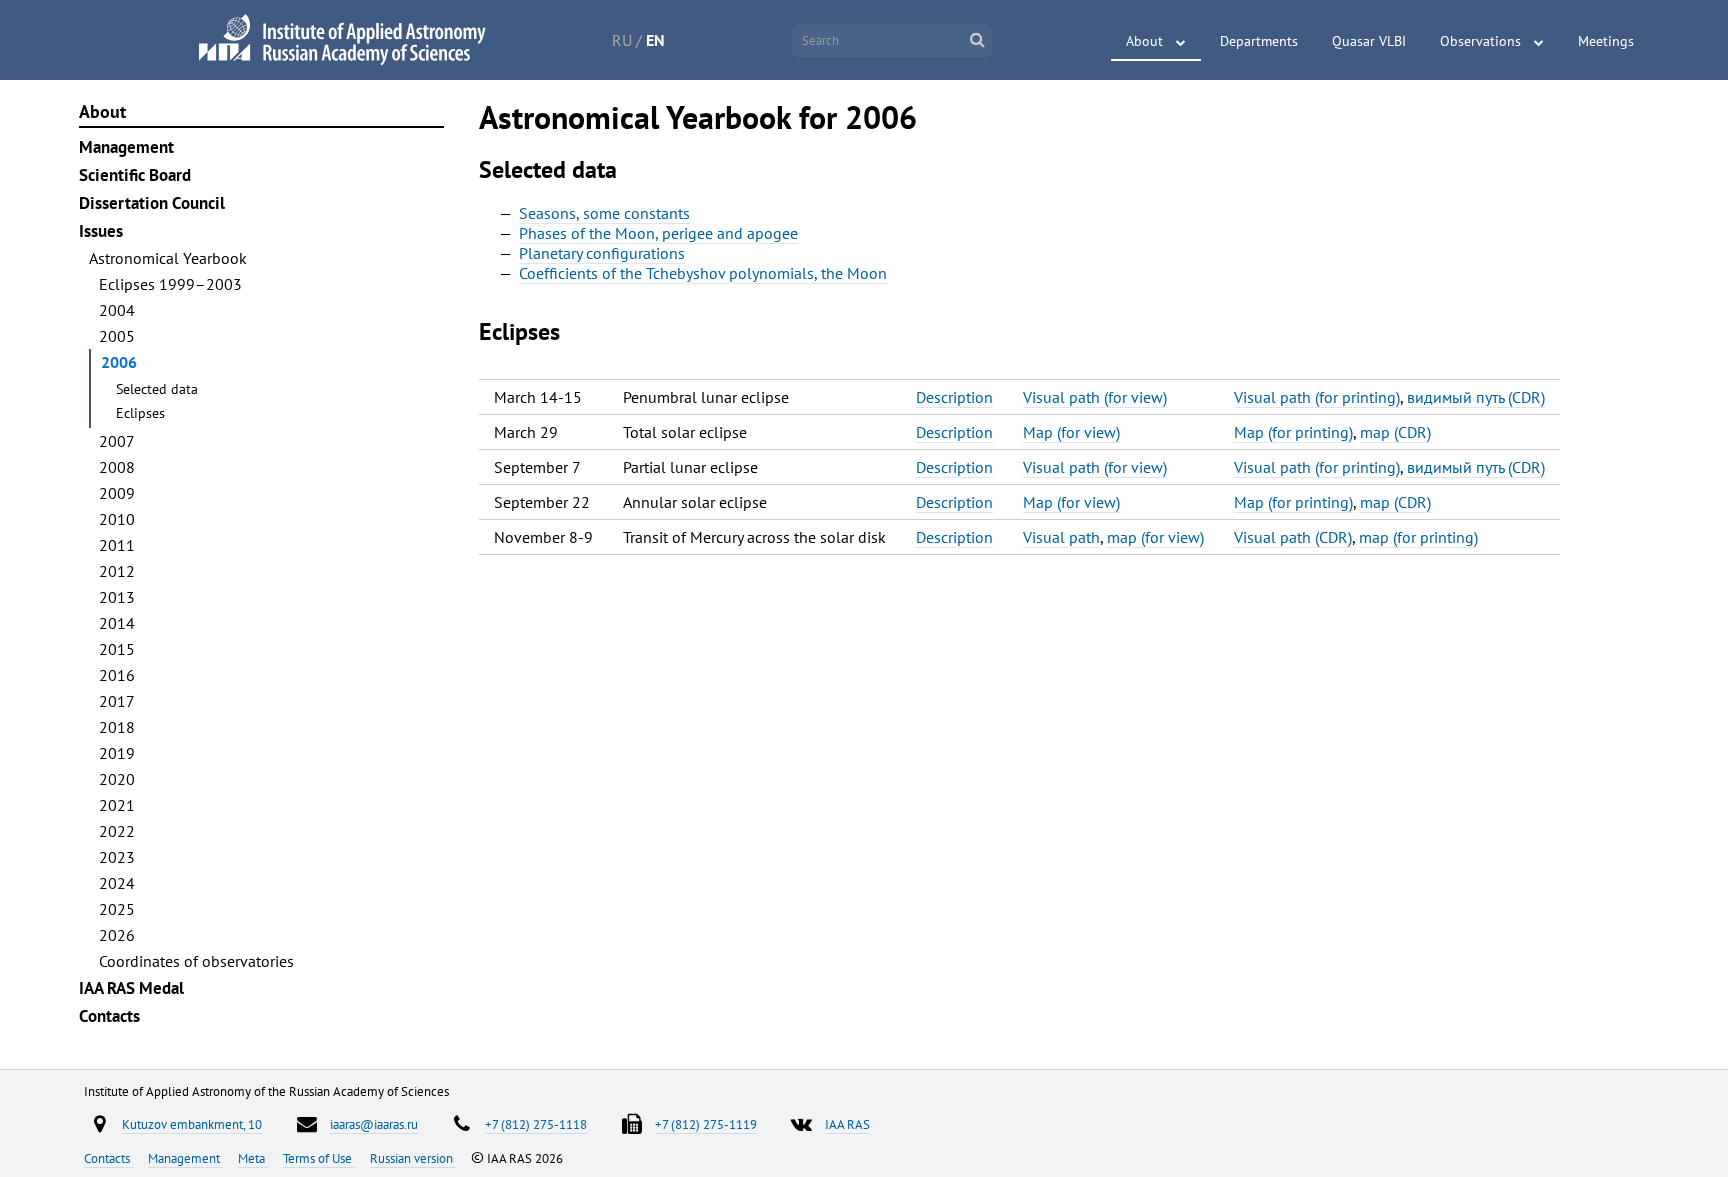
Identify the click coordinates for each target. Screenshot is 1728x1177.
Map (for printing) (1293, 432)
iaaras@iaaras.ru (374, 1124)
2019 (117, 753)
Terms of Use (319, 1158)
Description (954, 397)
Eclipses (140, 413)
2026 (117, 935)
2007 (117, 441)
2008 (117, 467)
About (1144, 41)
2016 (117, 675)
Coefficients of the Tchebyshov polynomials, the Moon (703, 273)
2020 (117, 779)
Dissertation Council (152, 203)
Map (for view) (1071, 432)
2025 (117, 909)
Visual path (1061, 537)
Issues (101, 231)
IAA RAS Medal (131, 988)
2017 (117, 701)
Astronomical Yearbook (168, 258)
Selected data (157, 389)
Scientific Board (135, 175)
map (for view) (1155, 537)
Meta (253, 1158)
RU (622, 40)
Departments (1259, 41)
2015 (117, 649)
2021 (117, 805)
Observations (1480, 41)
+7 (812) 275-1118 (536, 1124)
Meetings (1606, 41)
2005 (117, 336)
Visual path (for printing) (1317, 397)
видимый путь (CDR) (1476, 397)
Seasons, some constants (604, 213)
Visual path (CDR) (1293, 537)
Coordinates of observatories (196, 961)
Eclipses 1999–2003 (170, 284)
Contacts (109, 1016)
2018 (117, 727)
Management (126, 147)
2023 (117, 857)
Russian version (413, 1158)
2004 (117, 310)
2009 (117, 493)
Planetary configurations (602, 253)
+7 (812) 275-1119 (706, 1124)
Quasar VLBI (1369, 41)
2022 (117, 831)
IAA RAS (847, 1124)
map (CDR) (1395, 432)
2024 (117, 883)
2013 (117, 597)
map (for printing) (1418, 537)
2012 (117, 571)
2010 (117, 519)
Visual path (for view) (1095, 397)
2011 (117, 545)
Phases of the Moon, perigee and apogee (658, 233)
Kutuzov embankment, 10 (192, 1124)
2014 (117, 623)
